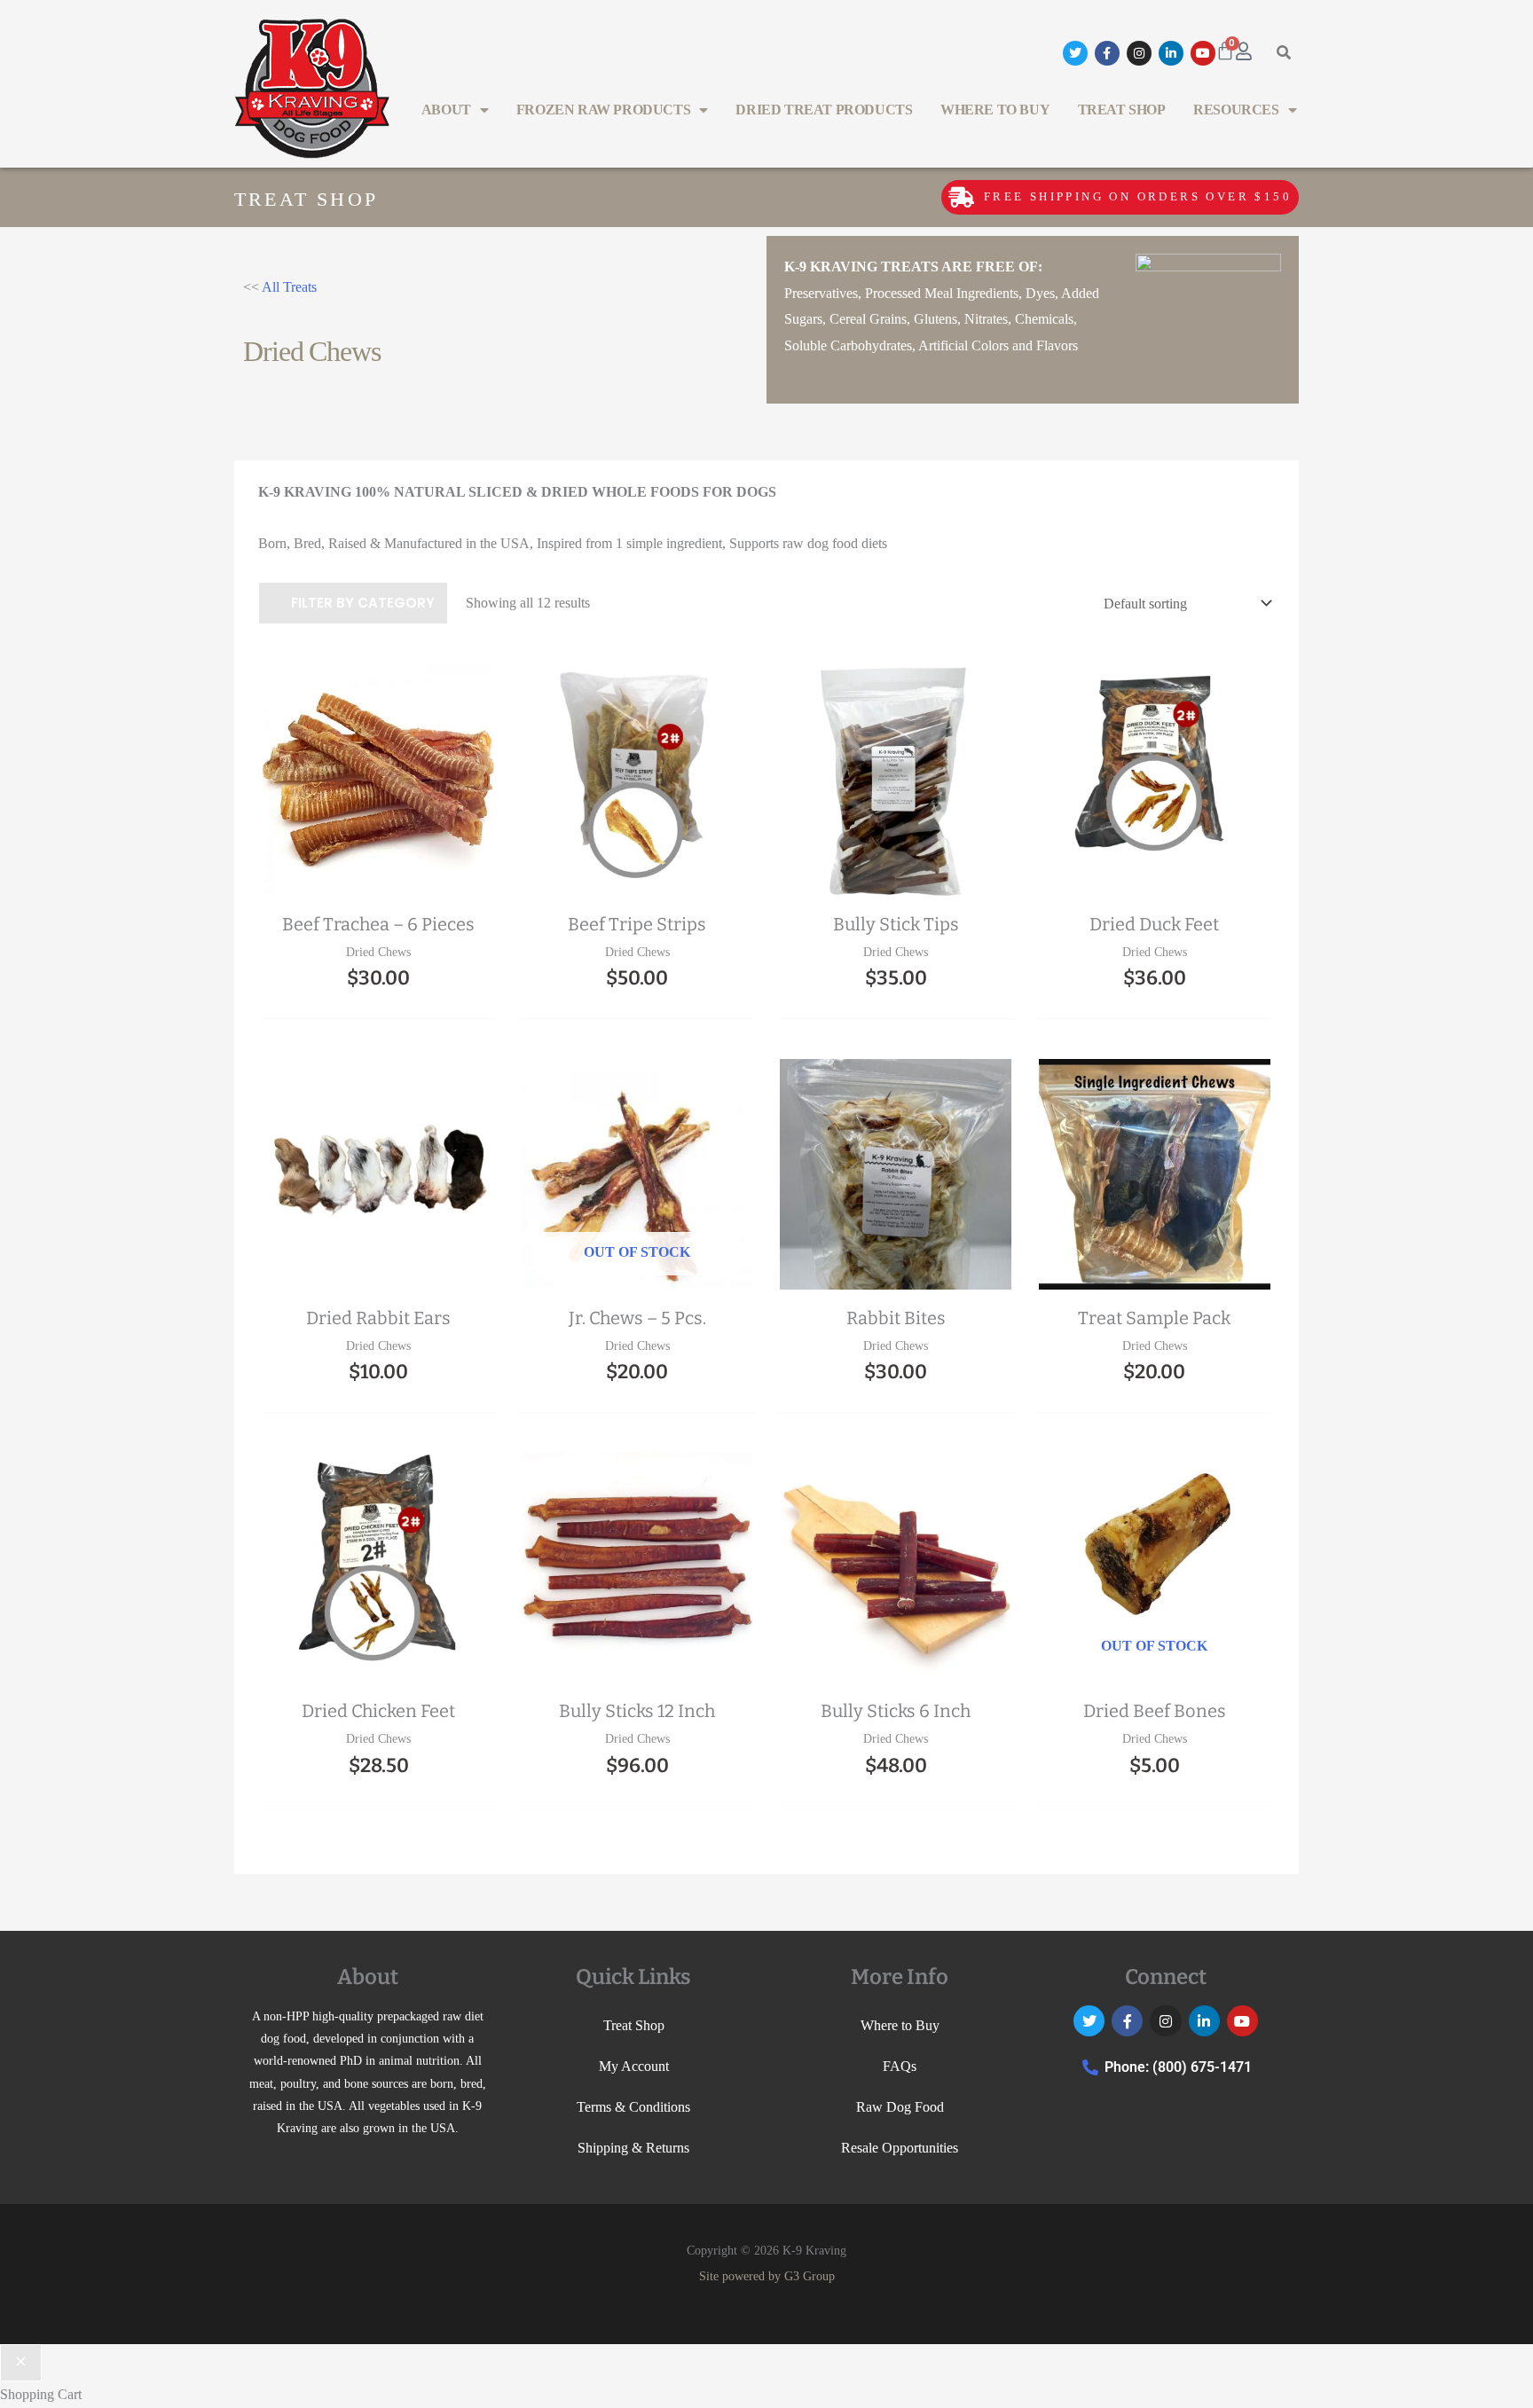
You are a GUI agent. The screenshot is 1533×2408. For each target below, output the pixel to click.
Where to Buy (995, 110)
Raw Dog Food (900, 2107)
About (446, 110)
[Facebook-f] (1107, 53)
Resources (1236, 110)
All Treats (289, 287)
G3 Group (810, 2276)
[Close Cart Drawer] (21, 2363)
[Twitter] (1075, 53)
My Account (634, 2066)
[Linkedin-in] (1171, 53)
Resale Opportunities (900, 2148)
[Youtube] (1203, 53)
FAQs (900, 2066)
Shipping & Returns (633, 2148)
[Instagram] (1139, 53)
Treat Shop (1122, 110)
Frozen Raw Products (603, 110)
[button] (1284, 53)
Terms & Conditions (633, 2107)
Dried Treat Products (824, 110)
